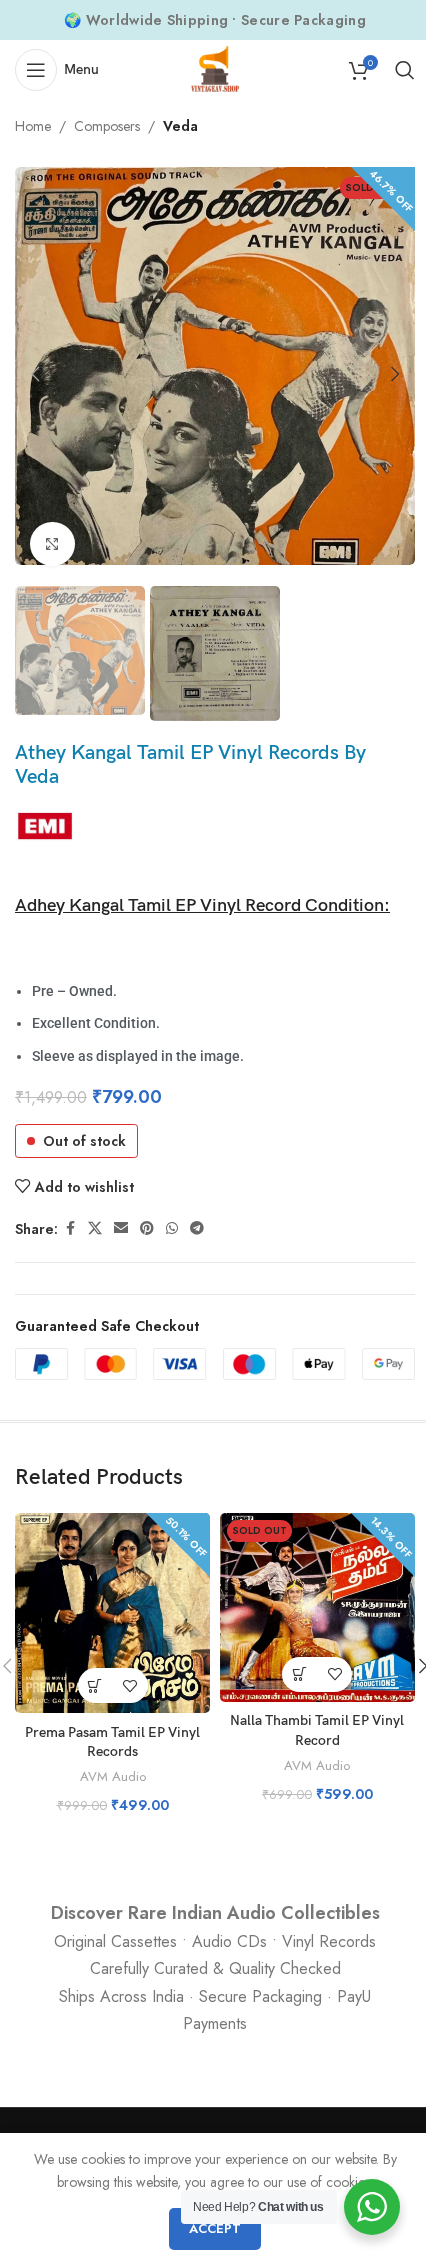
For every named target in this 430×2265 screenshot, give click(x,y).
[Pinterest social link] (147, 1228)
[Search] (405, 70)
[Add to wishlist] (130, 1685)
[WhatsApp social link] (172, 1228)
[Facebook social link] (70, 1228)
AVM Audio (113, 1776)
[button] (35, 374)
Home (33, 126)
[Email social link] (121, 1228)
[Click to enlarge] (52, 544)
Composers (107, 126)
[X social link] (95, 1228)
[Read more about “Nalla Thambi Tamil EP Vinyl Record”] (299, 1674)
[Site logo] (215, 68)
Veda (180, 126)
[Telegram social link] (197, 1228)
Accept (215, 2228)
